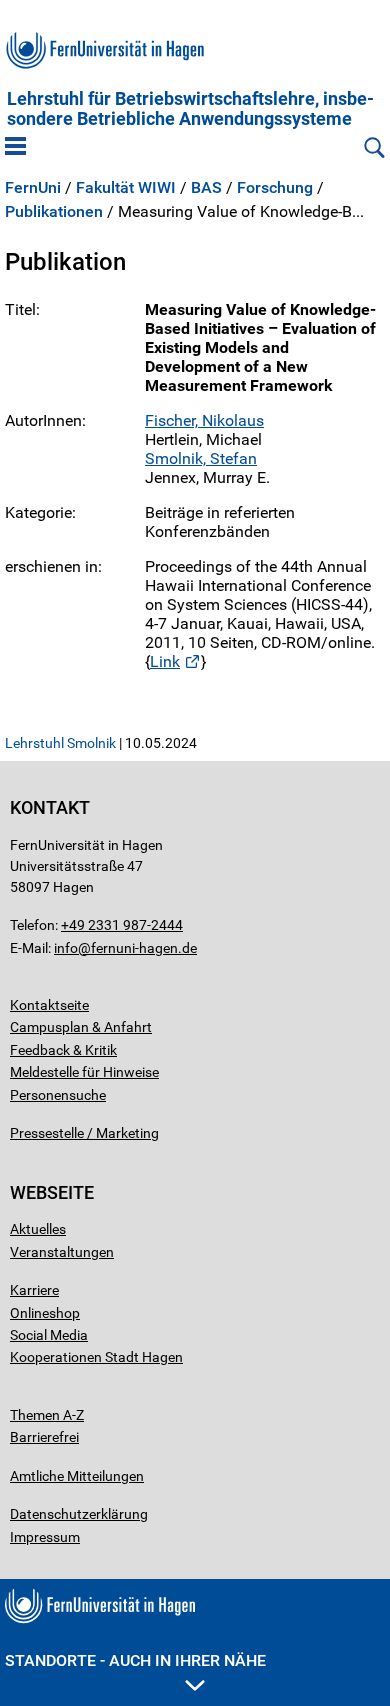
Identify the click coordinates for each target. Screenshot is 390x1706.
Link (165, 661)
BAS (206, 188)
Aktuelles (38, 1229)
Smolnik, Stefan (201, 458)
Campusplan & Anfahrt (81, 1027)
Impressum (45, 1537)
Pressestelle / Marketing (84, 1133)
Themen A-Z (47, 1415)
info (66, 948)
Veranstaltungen (62, 1252)
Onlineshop (45, 1313)
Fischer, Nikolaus (204, 420)
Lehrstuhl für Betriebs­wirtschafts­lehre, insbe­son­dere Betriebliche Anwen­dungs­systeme (190, 109)
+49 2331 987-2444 (122, 925)
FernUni (33, 188)
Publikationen (54, 212)
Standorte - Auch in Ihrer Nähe (135, 1660)
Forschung (275, 188)
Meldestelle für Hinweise (84, 1072)
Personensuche (58, 1095)
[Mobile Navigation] (15, 148)
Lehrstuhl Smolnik (60, 743)
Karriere (34, 1290)
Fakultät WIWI (126, 188)
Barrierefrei (44, 1437)
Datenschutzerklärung (79, 1514)
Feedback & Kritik (63, 1050)
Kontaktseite (49, 1005)
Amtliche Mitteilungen (77, 1476)
